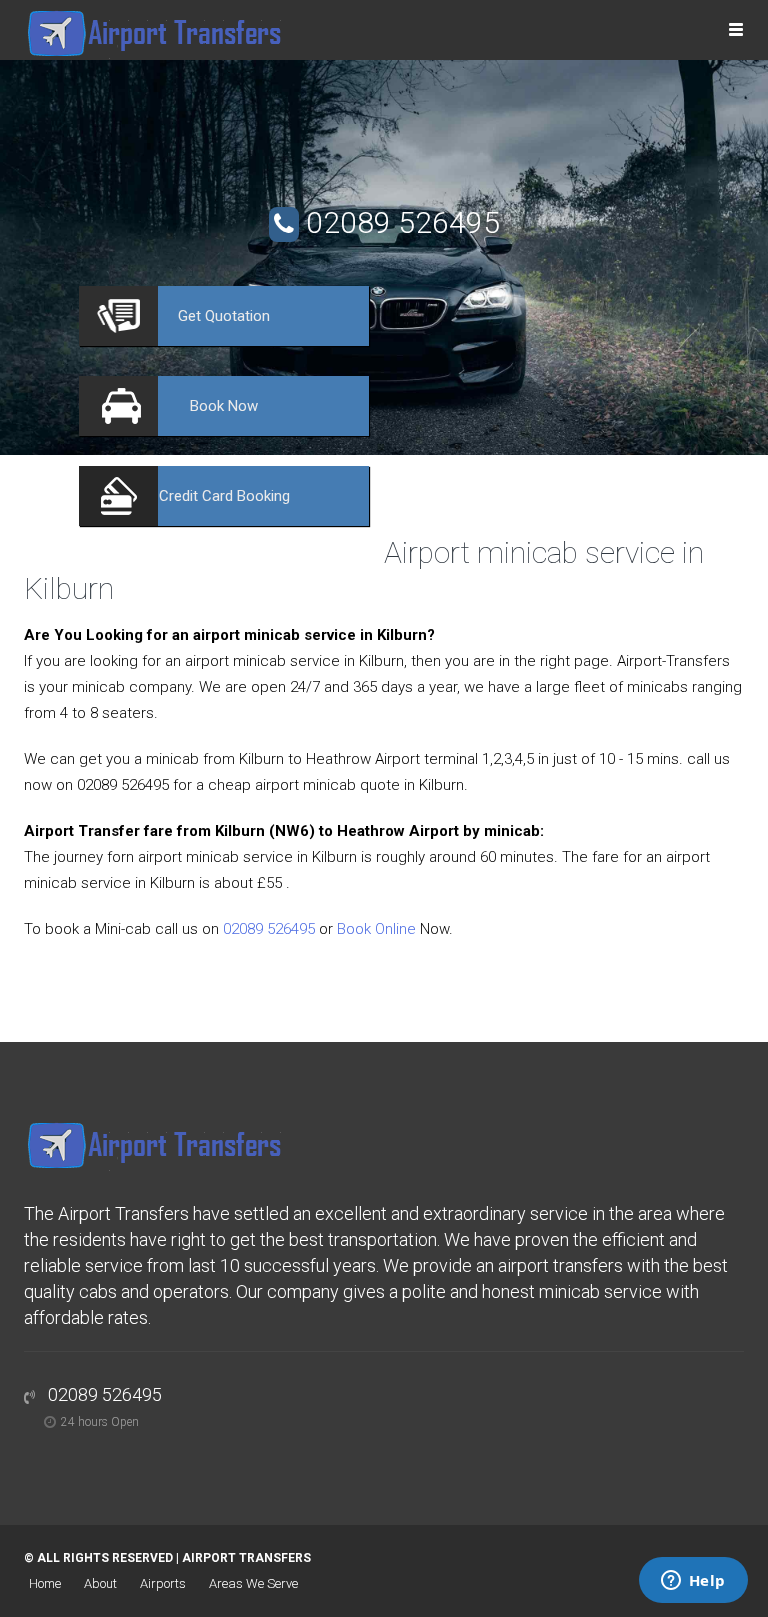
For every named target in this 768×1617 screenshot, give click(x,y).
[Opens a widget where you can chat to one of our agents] (693, 1582)
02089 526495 (403, 222)
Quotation (224, 316)
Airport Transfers (246, 1558)
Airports (163, 1583)
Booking (224, 496)
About (100, 1583)
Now (224, 406)
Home (45, 1583)
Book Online (376, 929)
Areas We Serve (253, 1583)
